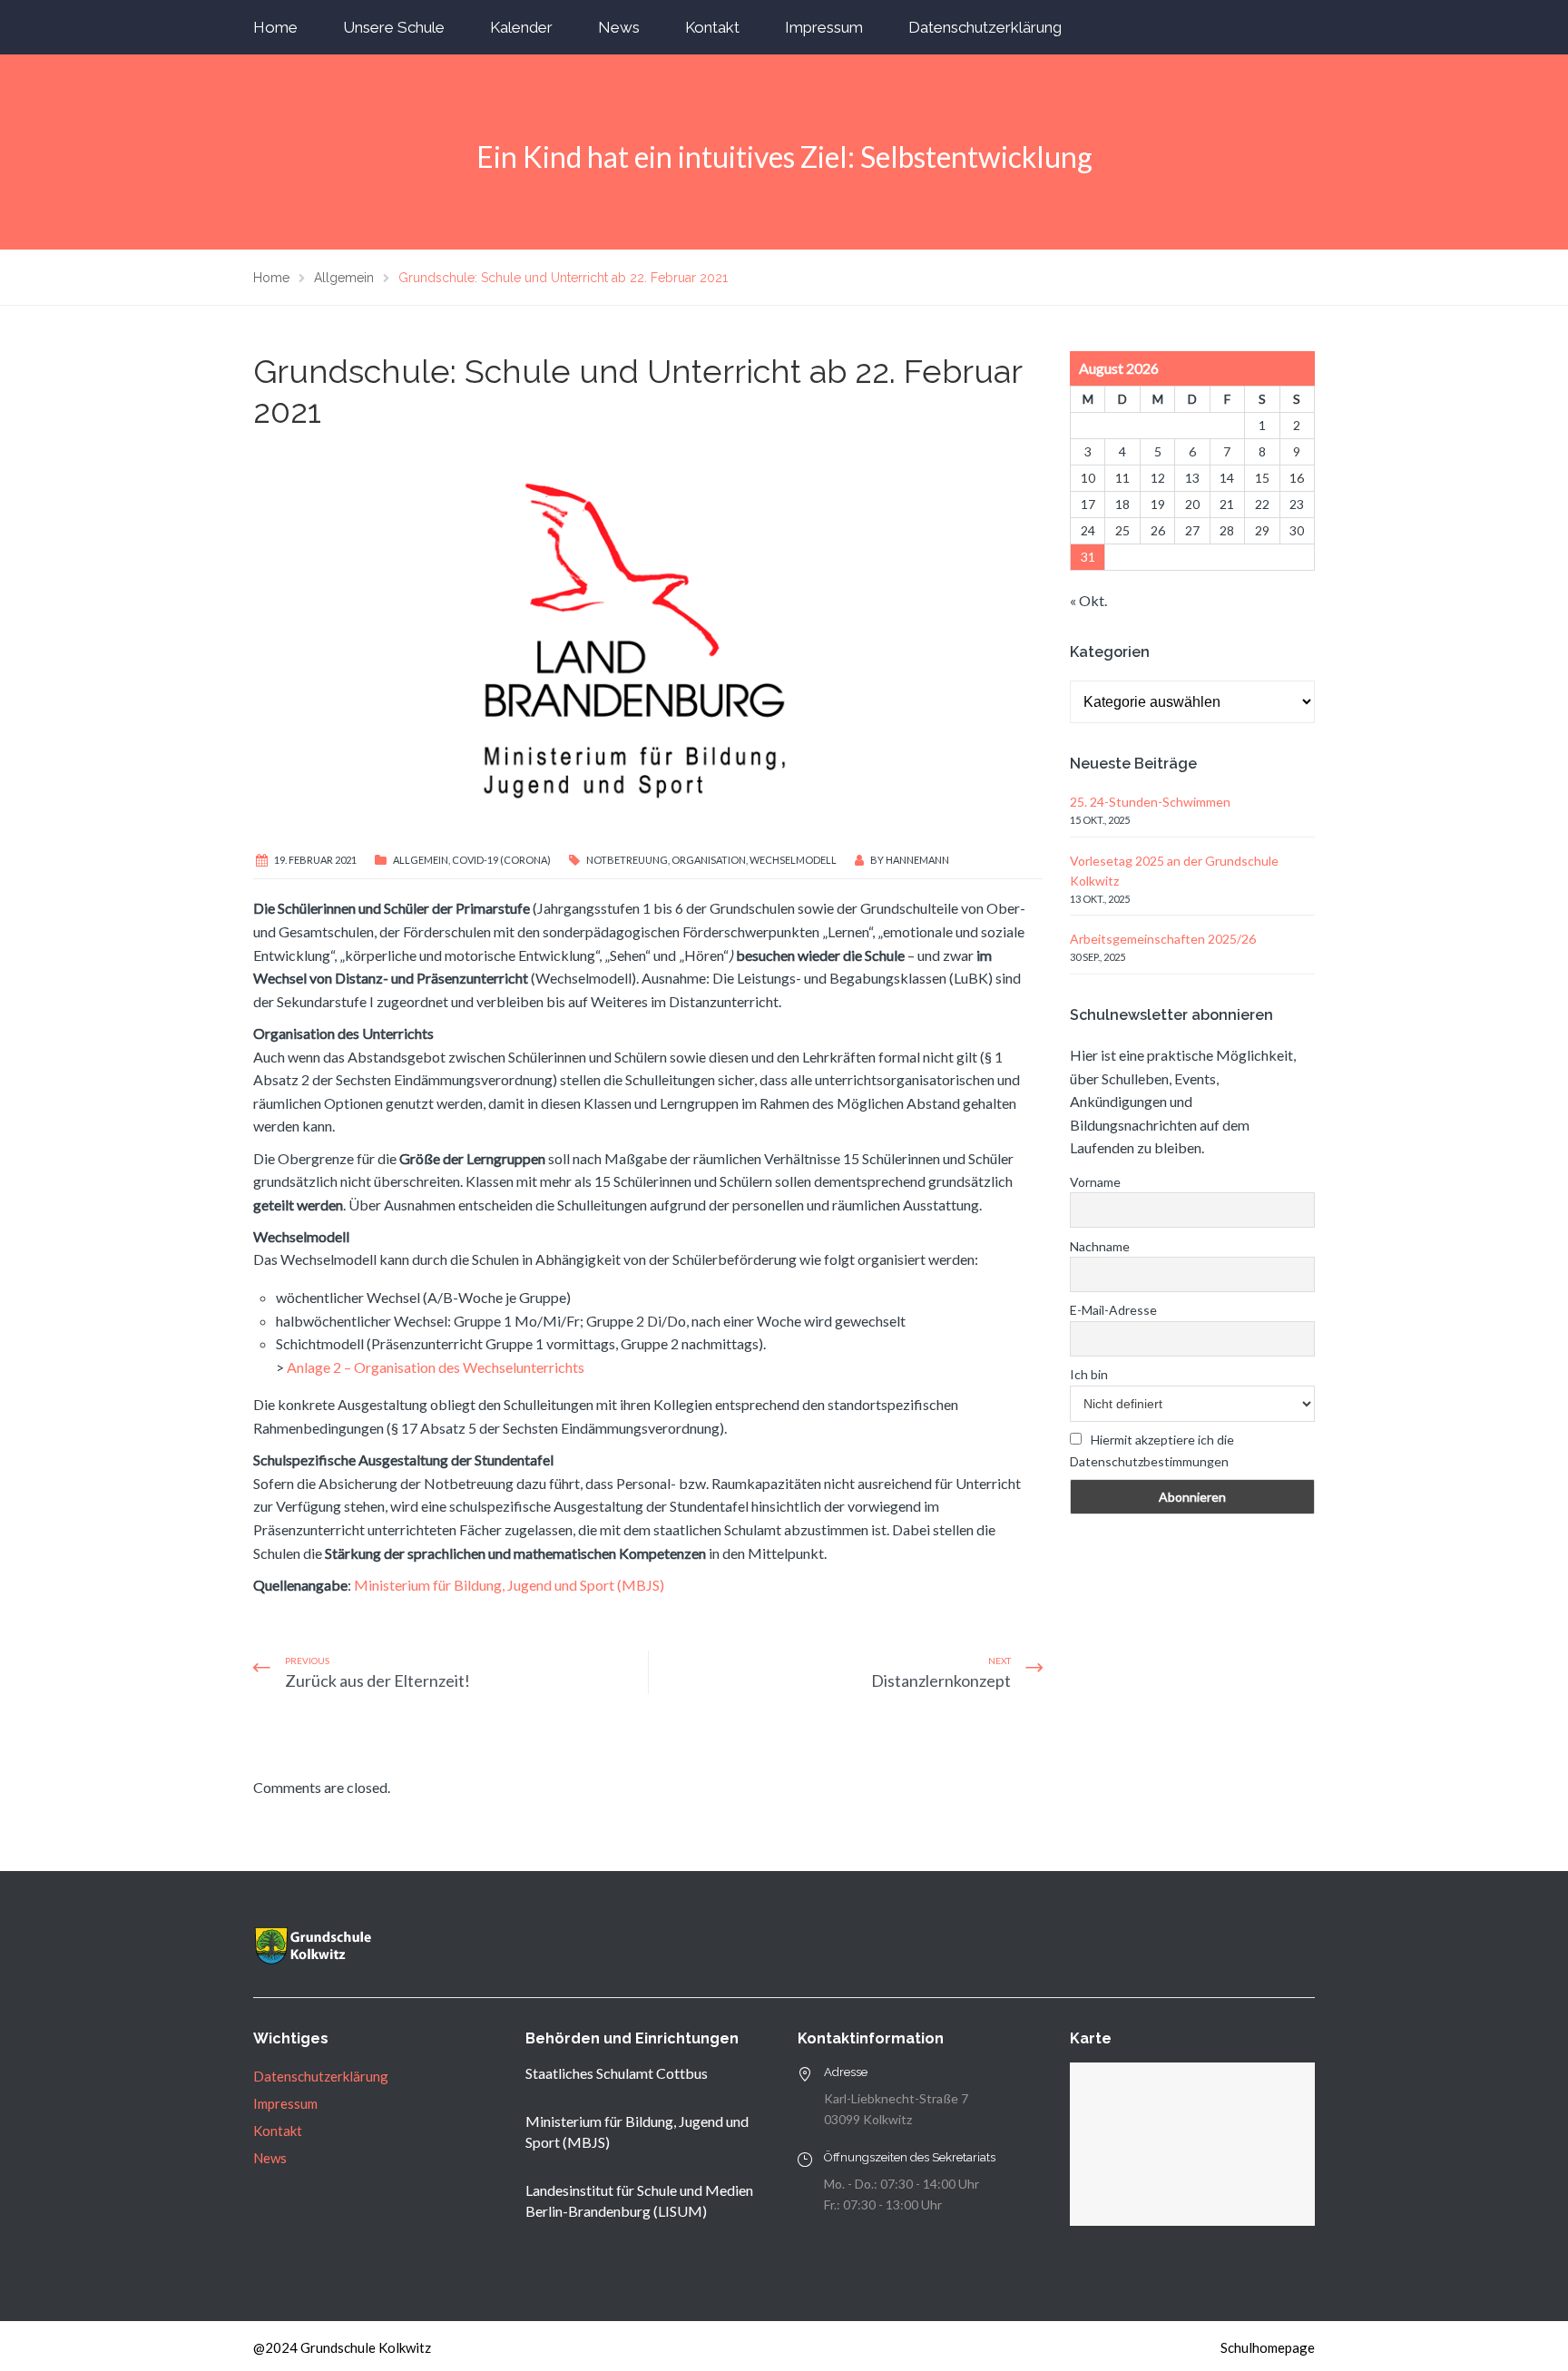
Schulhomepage (1268, 2347)
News (619, 27)
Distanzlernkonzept (941, 1680)
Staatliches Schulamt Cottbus (617, 2073)
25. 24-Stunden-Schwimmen (1150, 802)
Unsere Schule (394, 27)
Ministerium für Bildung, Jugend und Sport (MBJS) (509, 1585)
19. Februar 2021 (315, 860)
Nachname (1100, 1246)
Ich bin (1089, 1374)
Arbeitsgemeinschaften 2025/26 (1163, 939)
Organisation (709, 860)
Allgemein (421, 860)
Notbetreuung (627, 860)
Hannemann (917, 860)
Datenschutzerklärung (985, 27)
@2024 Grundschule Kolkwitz (342, 2347)
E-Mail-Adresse (1113, 1310)
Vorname (1095, 1182)
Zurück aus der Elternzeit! (377, 1680)
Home (275, 27)
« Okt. (1088, 600)
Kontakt (712, 27)
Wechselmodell (793, 860)
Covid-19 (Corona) (501, 860)
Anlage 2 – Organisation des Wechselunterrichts (436, 1367)
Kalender (521, 27)
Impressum (824, 27)
